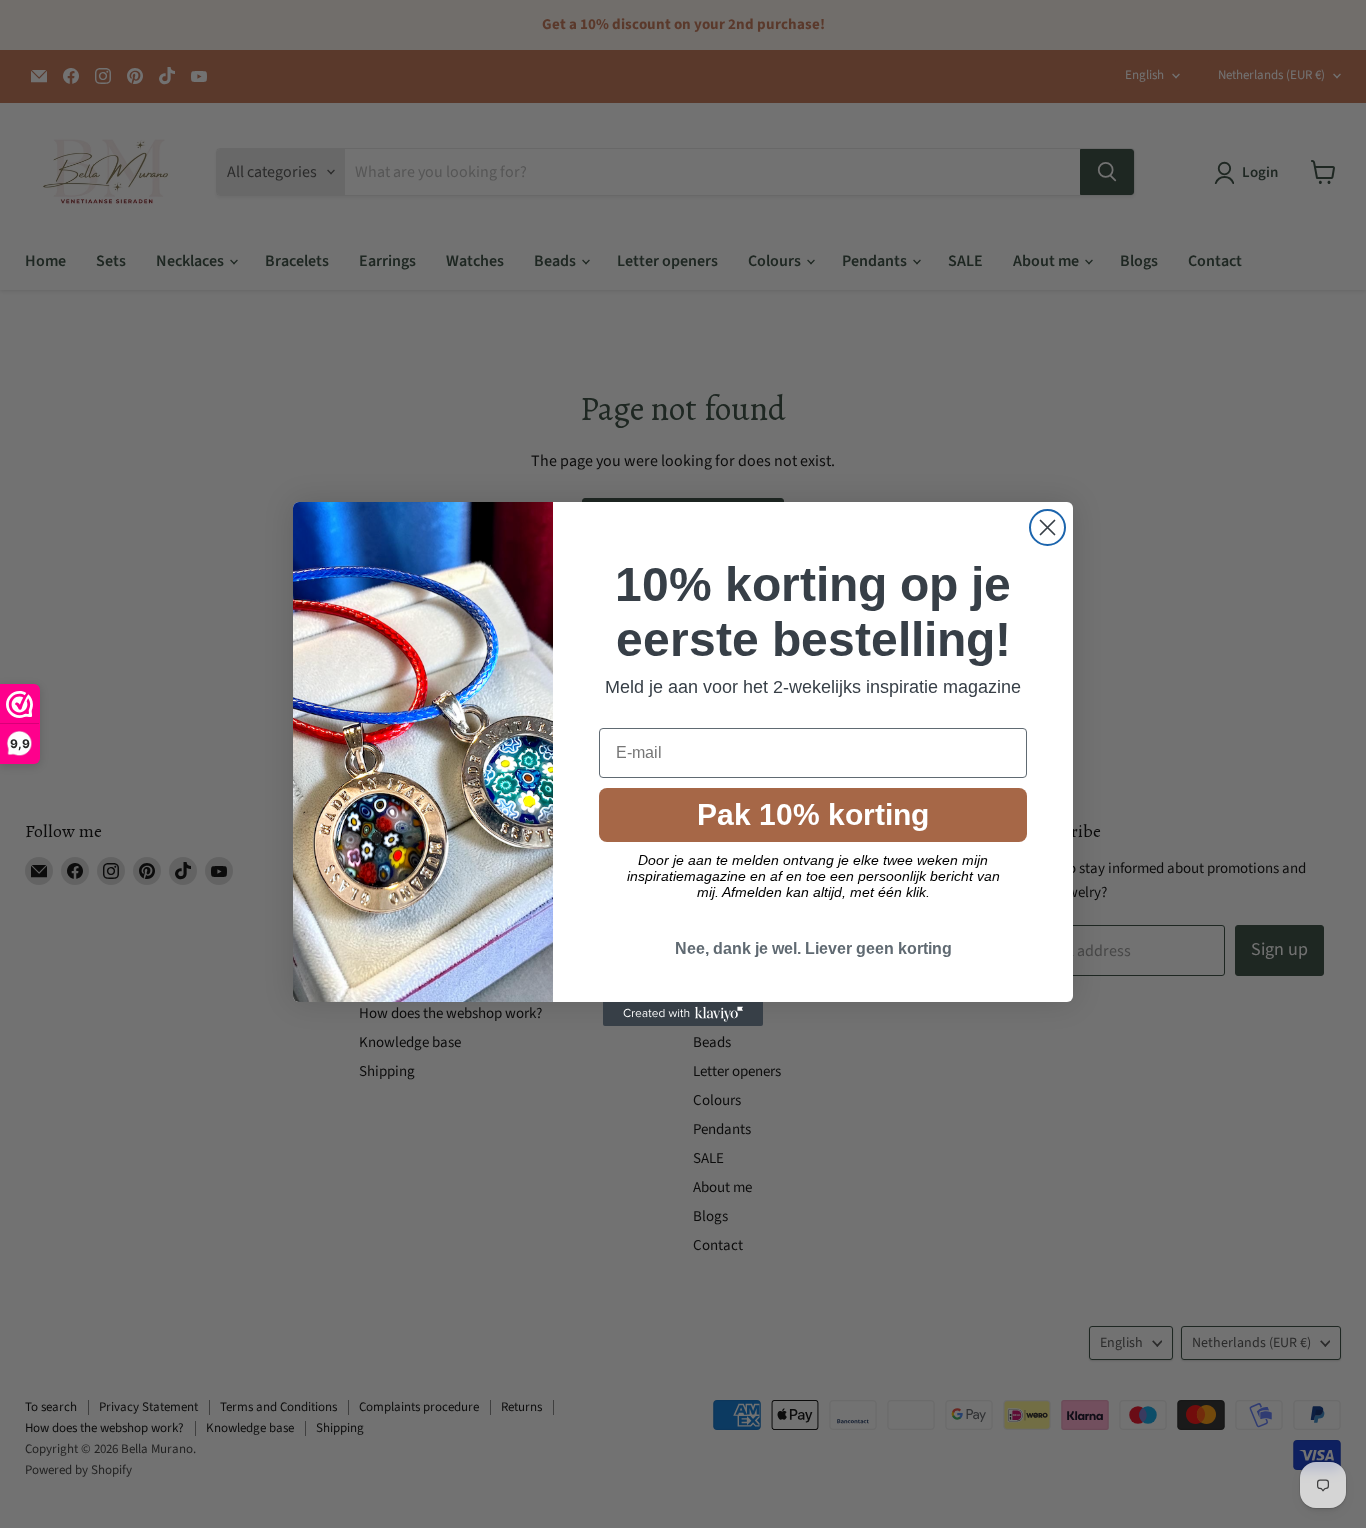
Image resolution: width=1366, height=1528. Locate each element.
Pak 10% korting (813, 814)
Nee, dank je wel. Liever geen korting (813, 948)
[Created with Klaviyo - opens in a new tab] (683, 1014)
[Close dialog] (1047, 527)
